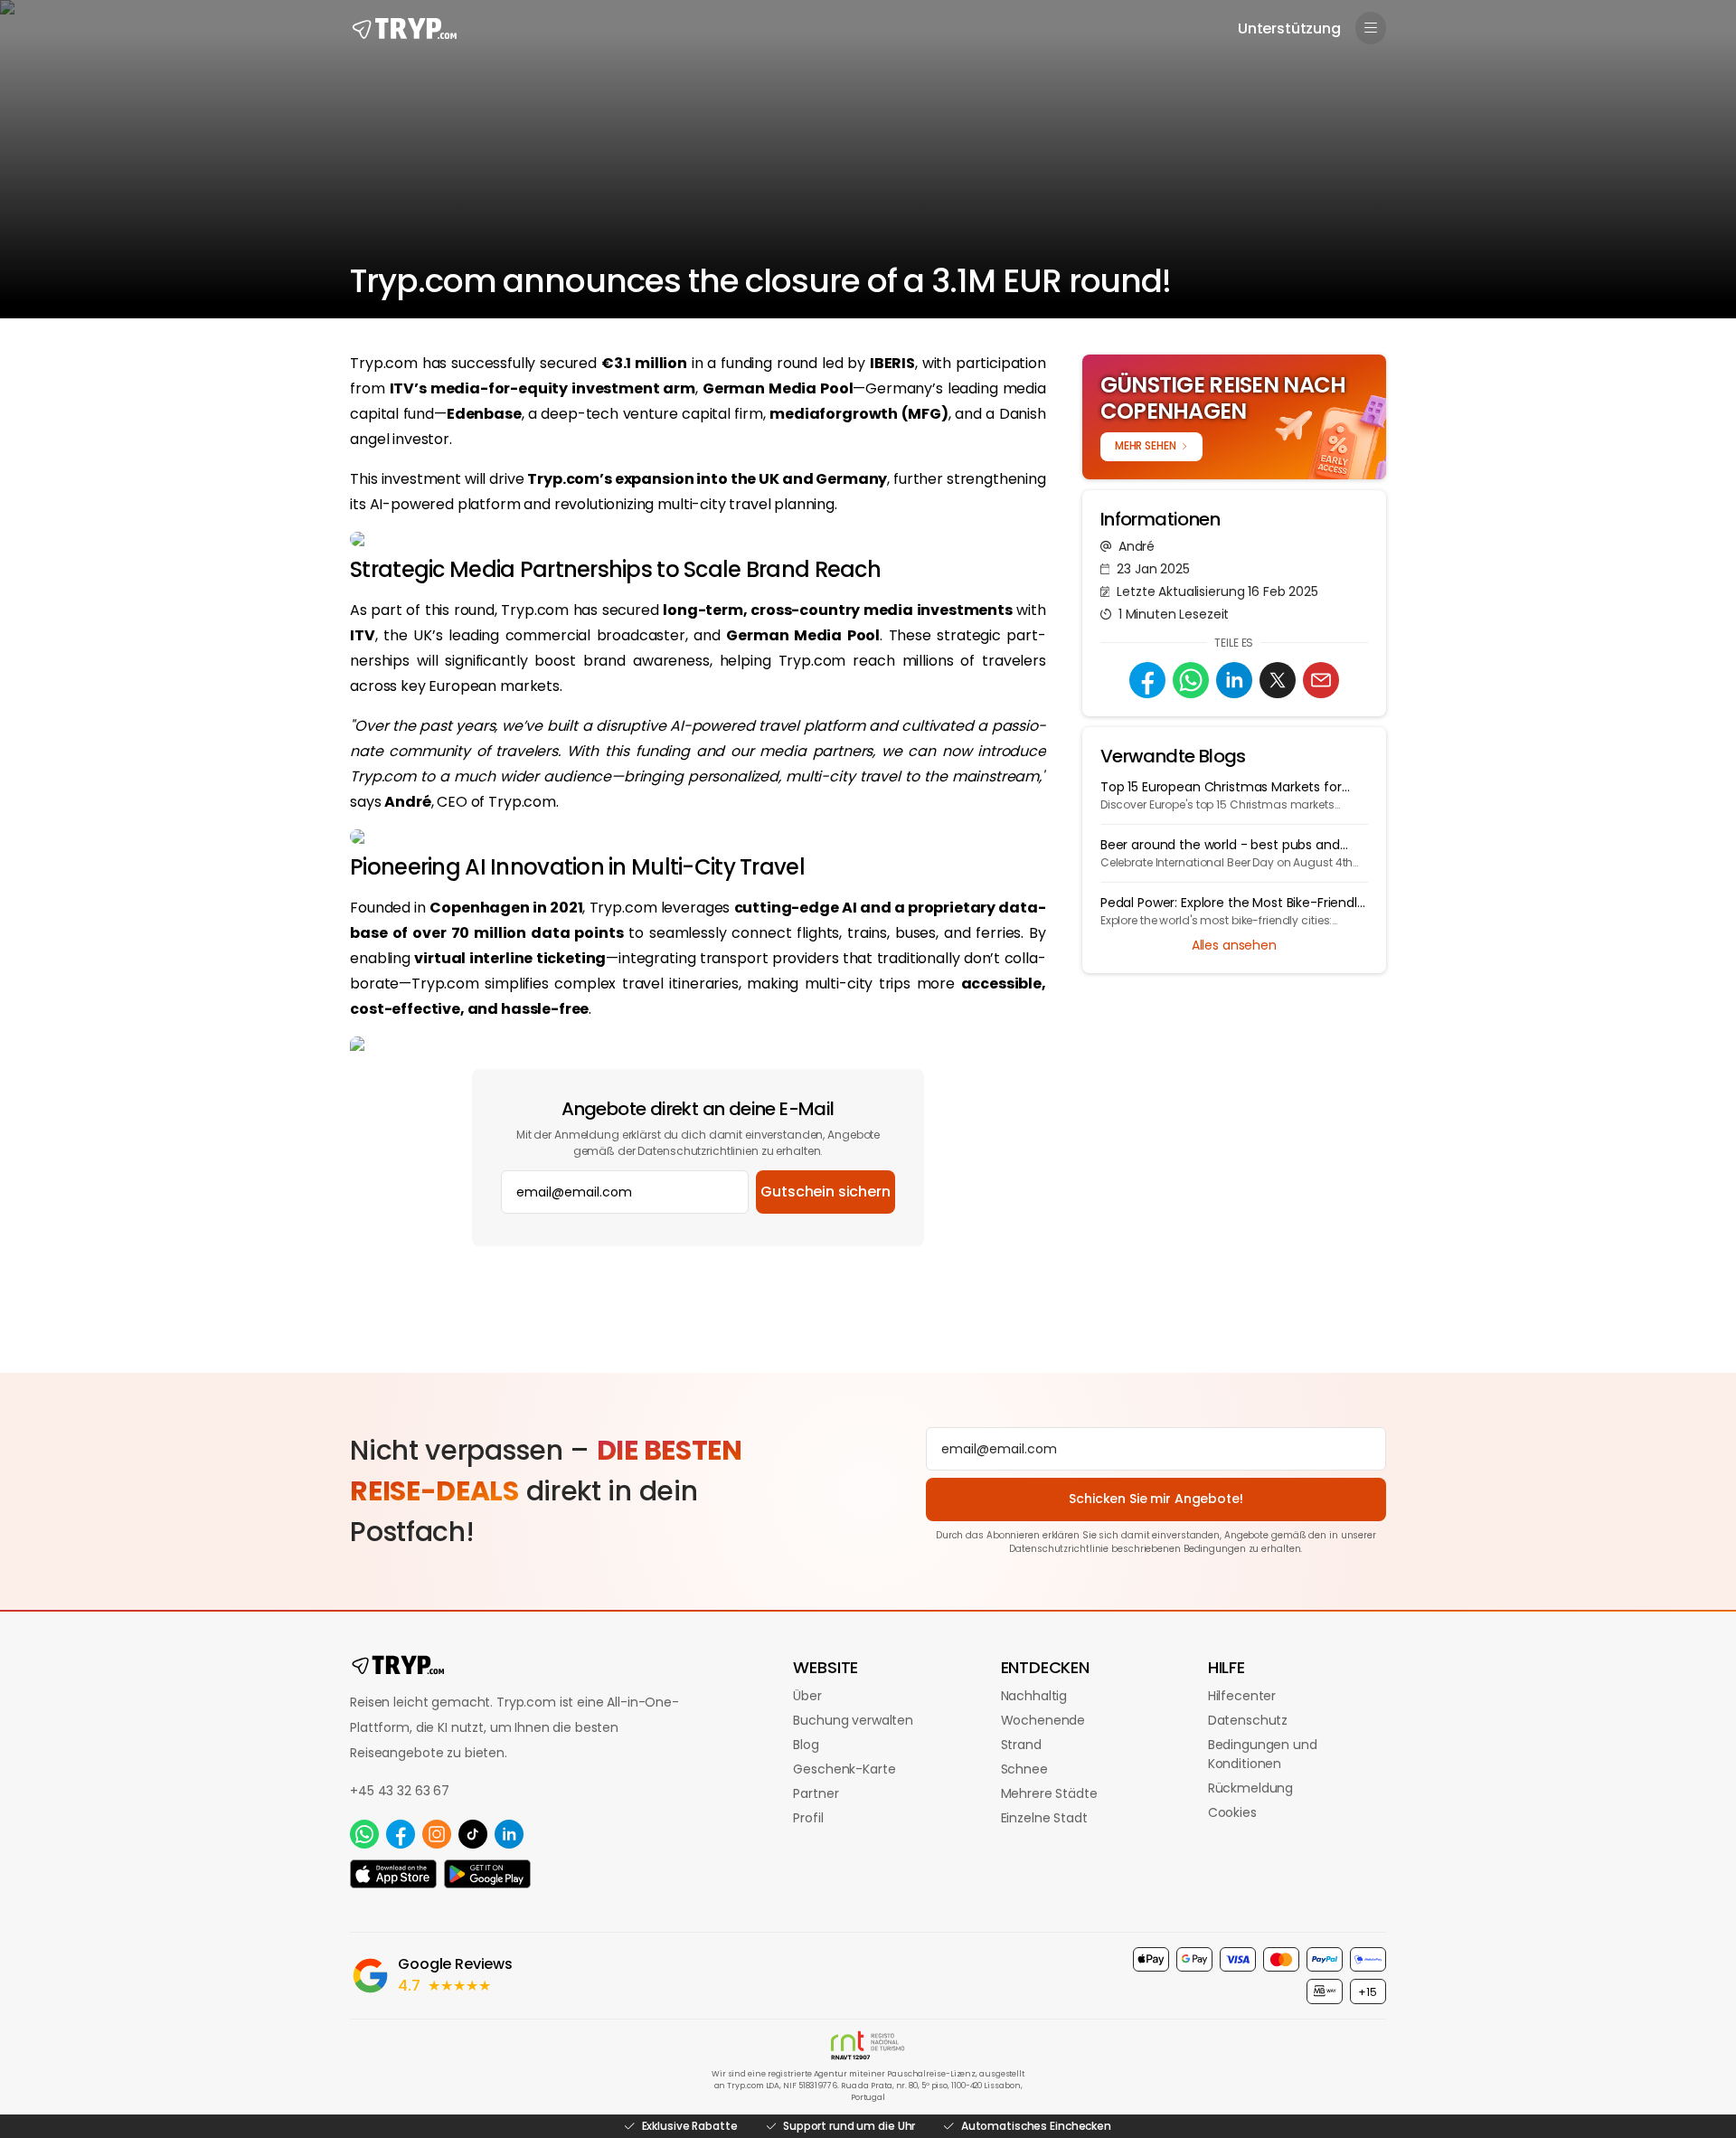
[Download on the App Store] (393, 1874)
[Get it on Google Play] (487, 1874)
